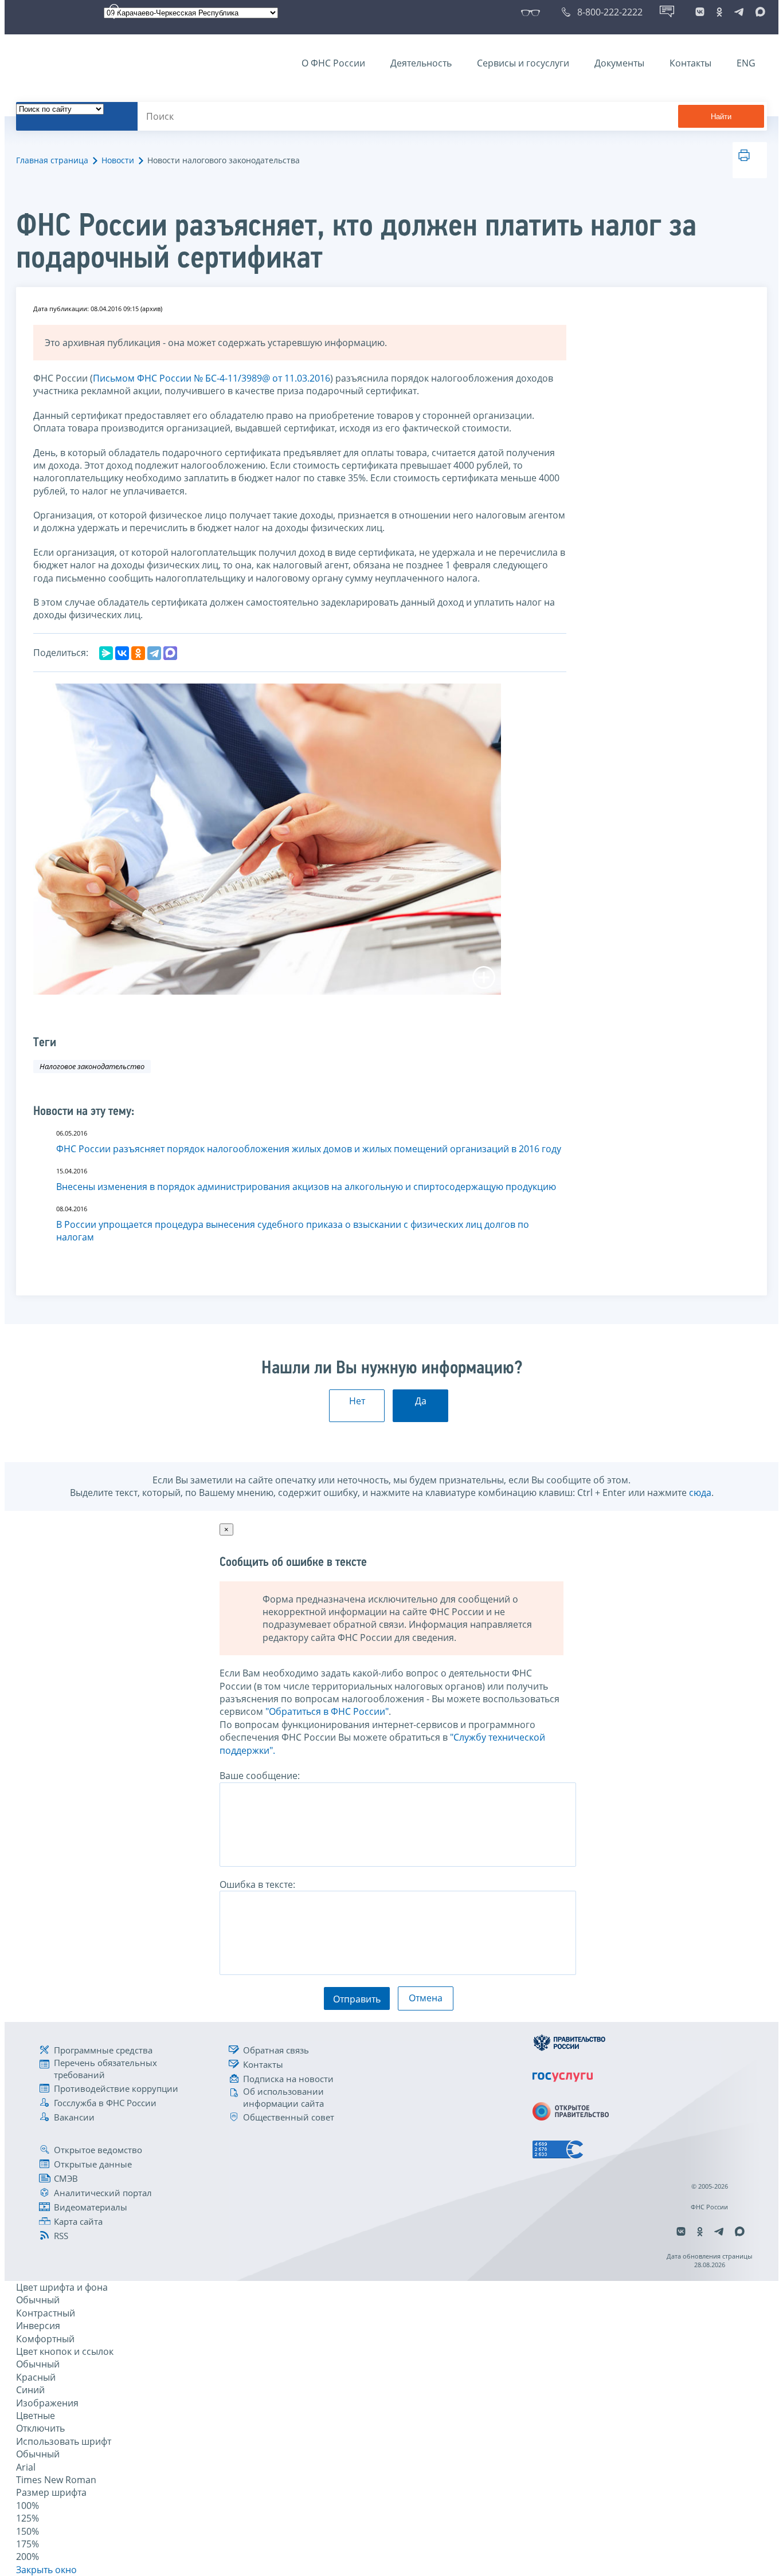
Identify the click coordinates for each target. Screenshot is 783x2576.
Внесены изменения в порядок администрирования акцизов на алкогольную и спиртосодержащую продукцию (306, 1187)
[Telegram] (154, 653)
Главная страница (52, 160)
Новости (118, 160)
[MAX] (170, 653)
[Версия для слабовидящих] (533, 12)
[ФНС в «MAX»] (758, 12)
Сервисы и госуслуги (523, 63)
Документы (619, 63)
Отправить (357, 1999)
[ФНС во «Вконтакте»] (700, 12)
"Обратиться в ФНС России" (327, 1711)
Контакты (690, 63)
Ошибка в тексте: (257, 1884)
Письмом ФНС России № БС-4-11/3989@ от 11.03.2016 (212, 378)
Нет (357, 1401)
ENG (746, 63)
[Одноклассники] (138, 653)
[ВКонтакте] (122, 653)
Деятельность (421, 63)
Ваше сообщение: (260, 1776)
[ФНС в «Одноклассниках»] (719, 12)
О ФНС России (333, 63)
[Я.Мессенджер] (106, 653)
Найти (721, 117)
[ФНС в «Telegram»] (739, 12)
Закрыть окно (46, 2570)
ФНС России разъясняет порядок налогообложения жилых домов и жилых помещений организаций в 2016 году (309, 1149)
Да (421, 1401)
